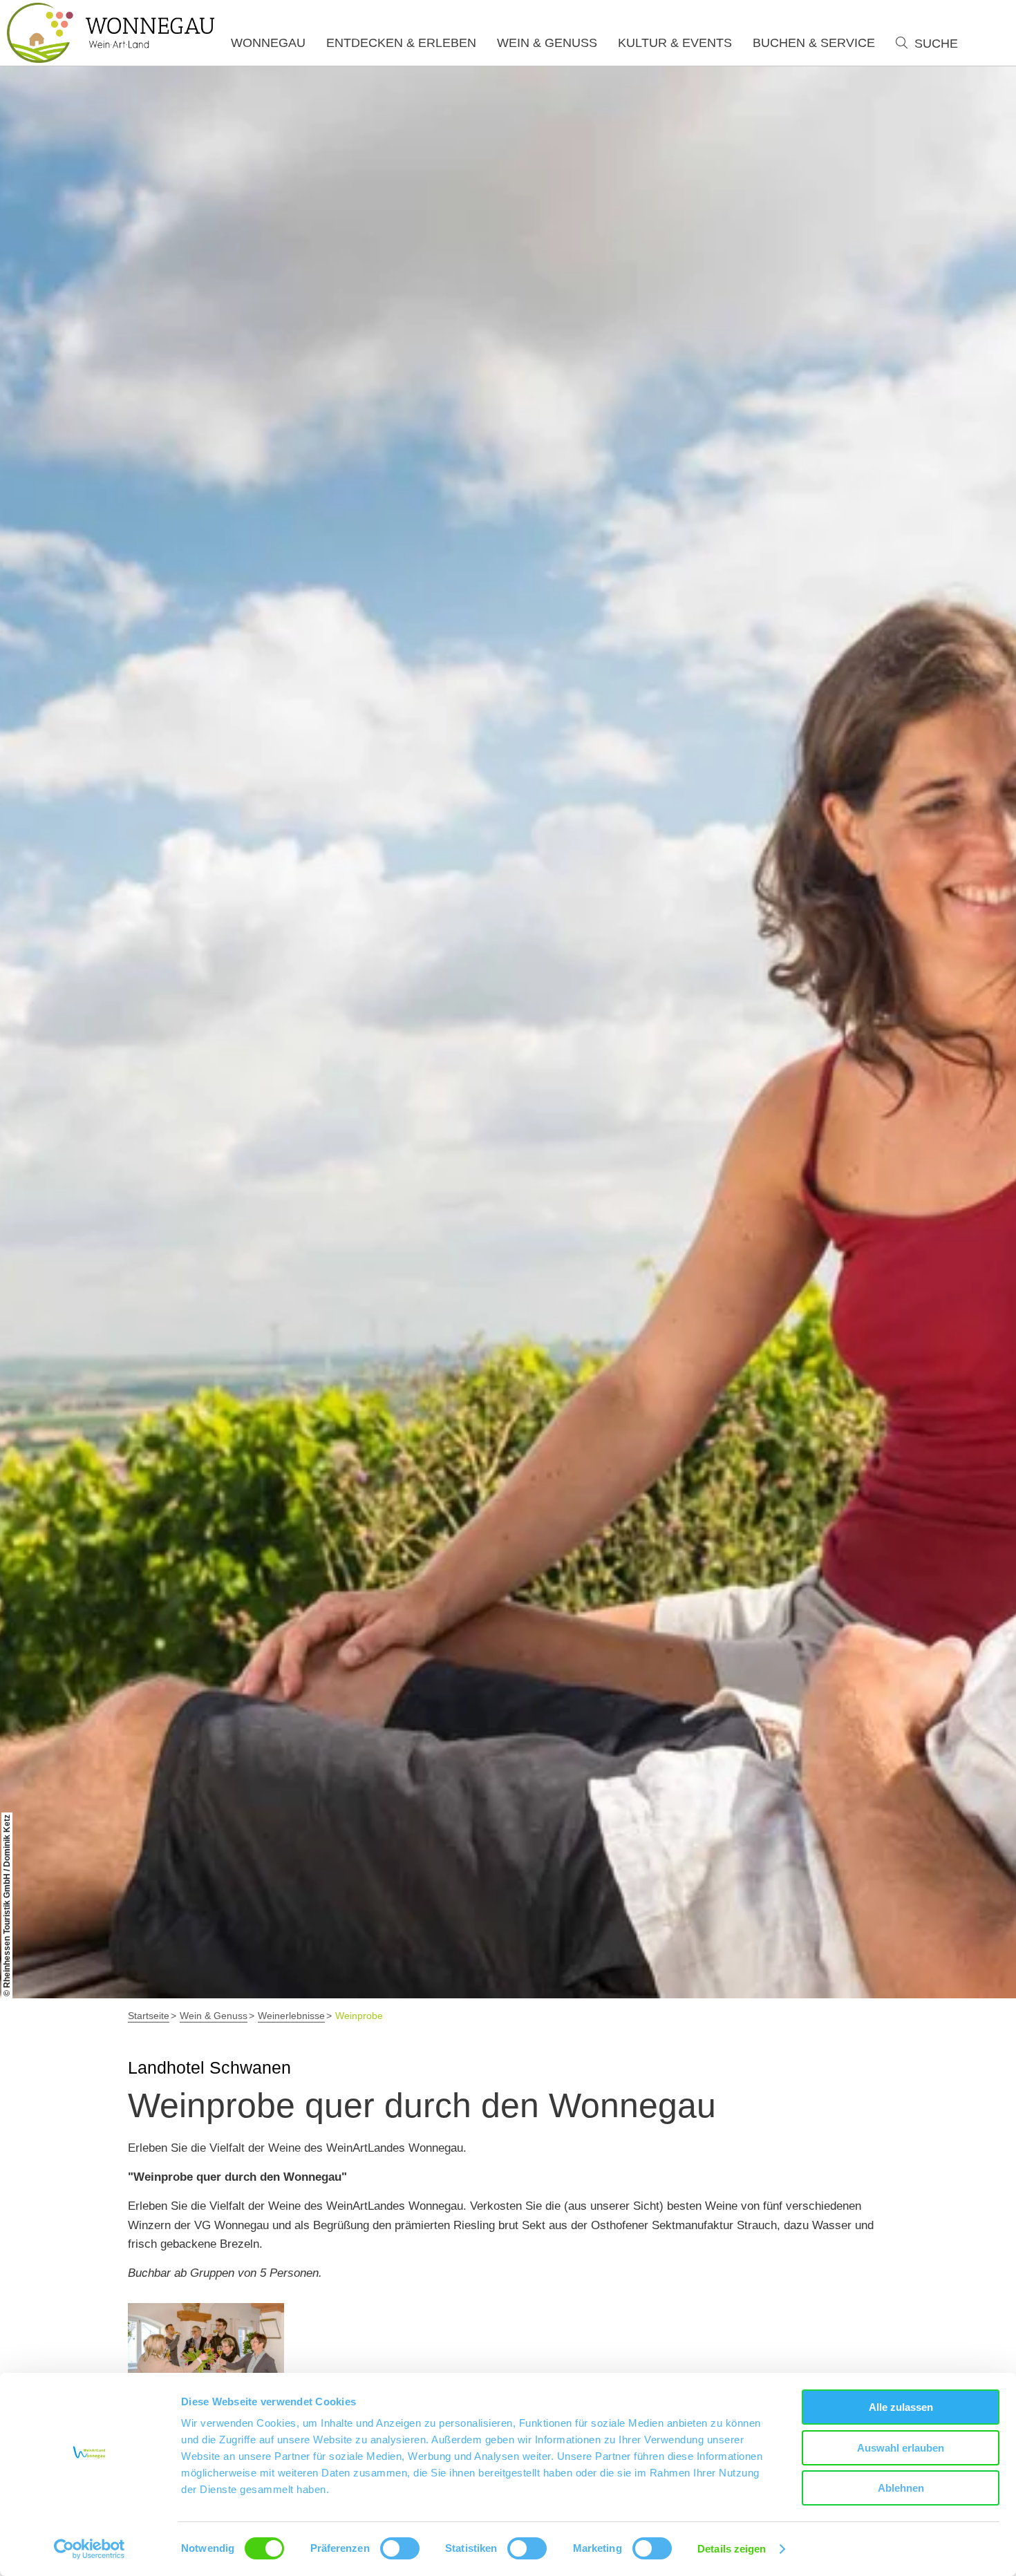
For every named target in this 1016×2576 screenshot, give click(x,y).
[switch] (400, 2548)
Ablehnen (901, 2488)
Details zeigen (732, 2549)
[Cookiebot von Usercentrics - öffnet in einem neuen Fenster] (90, 2549)
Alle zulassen (901, 2407)
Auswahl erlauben (901, 2448)
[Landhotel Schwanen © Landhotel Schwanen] (206, 2356)
